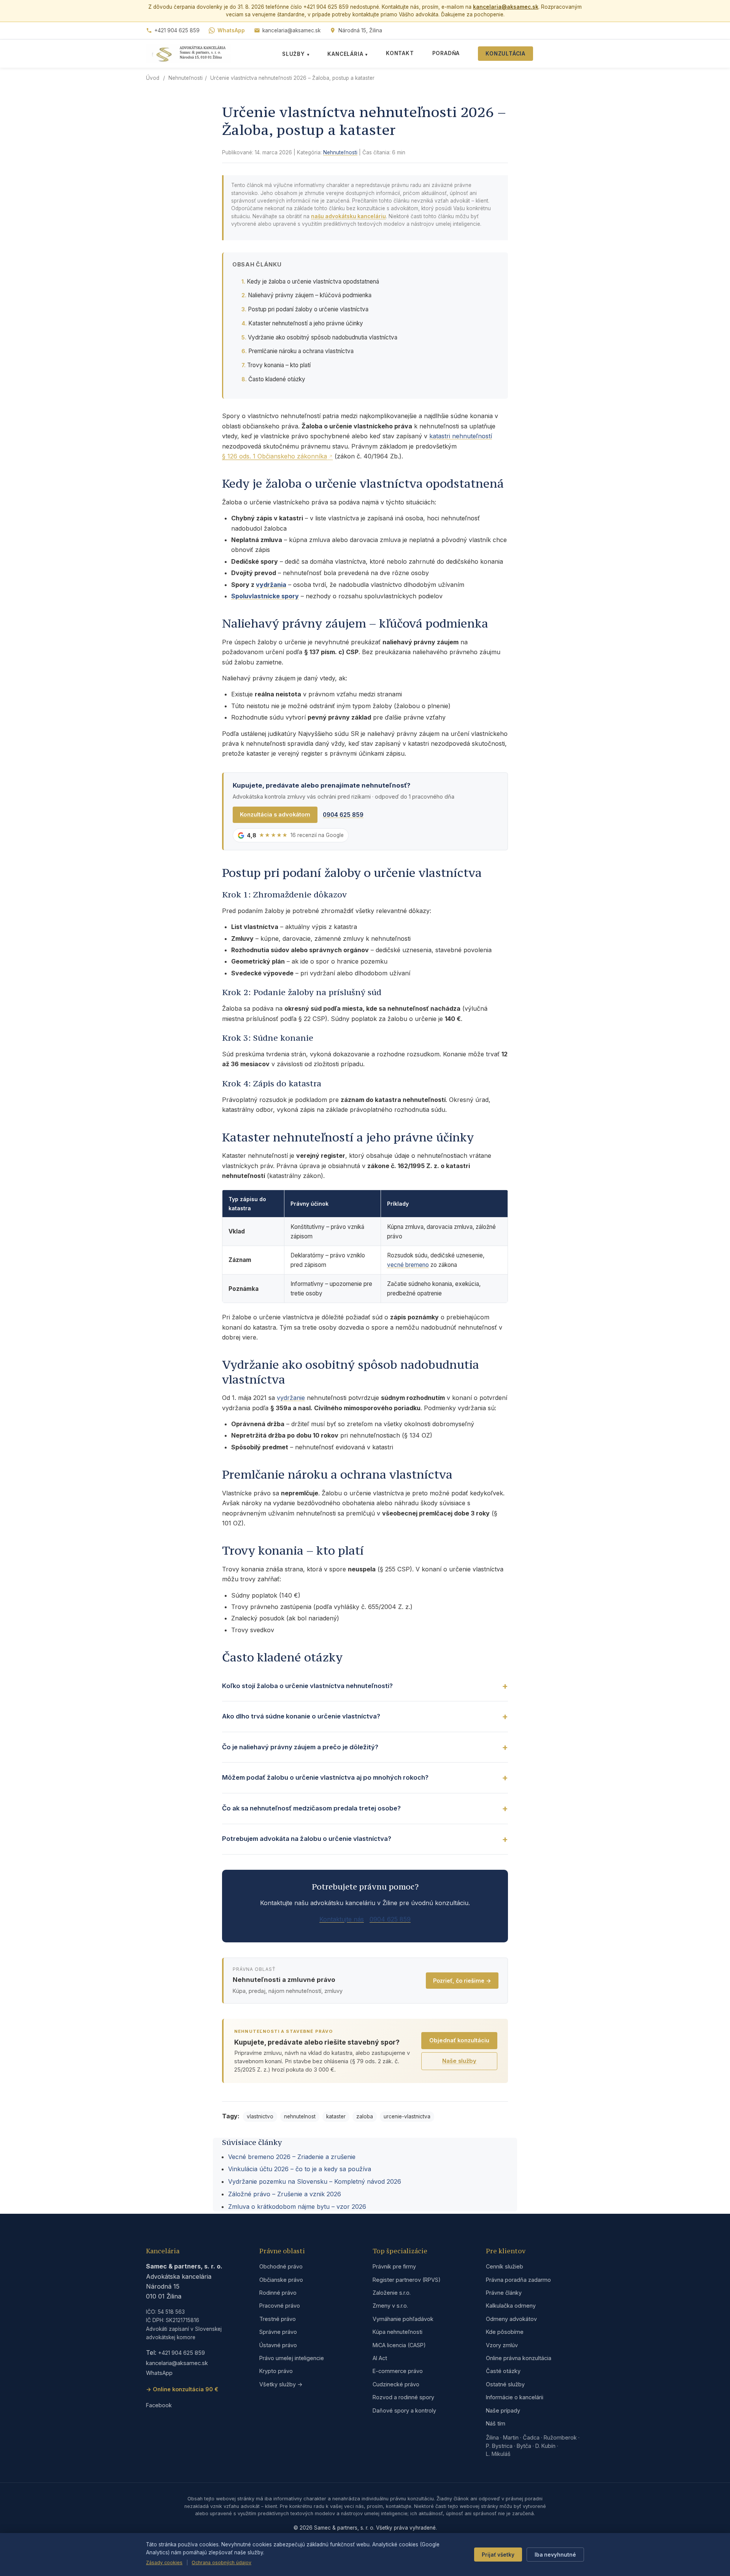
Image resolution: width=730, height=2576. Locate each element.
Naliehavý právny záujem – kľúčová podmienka (310, 295)
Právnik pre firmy (394, 2266)
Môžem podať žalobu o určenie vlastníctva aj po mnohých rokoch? (325, 1777)
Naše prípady (503, 2410)
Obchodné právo (281, 2266)
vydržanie (291, 1398)
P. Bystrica (499, 2446)
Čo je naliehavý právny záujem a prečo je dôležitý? (300, 1747)
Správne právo (278, 2332)
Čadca (531, 2437)
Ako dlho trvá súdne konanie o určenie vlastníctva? (301, 1716)
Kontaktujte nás (342, 1919)
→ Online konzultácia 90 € (182, 2389)
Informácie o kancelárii (515, 2397)
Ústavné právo (278, 2345)
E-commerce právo (398, 2371)
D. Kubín (545, 2446)
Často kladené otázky (277, 379)
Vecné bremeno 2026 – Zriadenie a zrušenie (292, 2157)
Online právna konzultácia (519, 2358)
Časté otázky (503, 2371)
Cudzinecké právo (396, 2384)
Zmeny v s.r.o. (390, 2306)
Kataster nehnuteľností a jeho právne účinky (306, 323)
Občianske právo (281, 2280)
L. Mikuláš (498, 2454)
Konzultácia (505, 54)
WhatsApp (231, 30)
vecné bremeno (408, 1265)
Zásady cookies (164, 2563)
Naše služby (459, 2061)
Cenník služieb (505, 2266)
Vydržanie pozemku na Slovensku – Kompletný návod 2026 (315, 2181)
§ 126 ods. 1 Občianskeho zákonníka (275, 456)
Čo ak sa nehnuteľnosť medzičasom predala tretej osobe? (311, 1808)
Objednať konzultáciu (459, 2040)
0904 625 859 (343, 815)
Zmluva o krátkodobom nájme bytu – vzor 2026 (297, 2207)
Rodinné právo (278, 2293)
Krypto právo (276, 2371)
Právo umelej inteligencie (292, 2358)
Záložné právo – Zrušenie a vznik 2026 (285, 2194)
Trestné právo (278, 2319)
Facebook (159, 2405)
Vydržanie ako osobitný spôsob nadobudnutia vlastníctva (323, 337)
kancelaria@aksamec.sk (506, 7)
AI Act (380, 2358)
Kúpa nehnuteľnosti (398, 2332)
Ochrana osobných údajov (221, 2563)
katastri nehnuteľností (461, 436)
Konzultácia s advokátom (275, 815)
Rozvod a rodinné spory (403, 2397)
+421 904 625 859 (177, 30)
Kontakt (400, 53)
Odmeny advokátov (511, 2319)
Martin (511, 2437)
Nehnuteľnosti (186, 78)
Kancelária (348, 54)
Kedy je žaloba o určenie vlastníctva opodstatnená (313, 281)
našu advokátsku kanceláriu (348, 216)
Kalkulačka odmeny (511, 2306)
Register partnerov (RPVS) (407, 2280)
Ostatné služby (505, 2384)
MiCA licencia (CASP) (399, 2345)
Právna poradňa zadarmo (518, 2280)
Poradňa (446, 53)
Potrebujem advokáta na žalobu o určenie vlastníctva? (307, 1839)
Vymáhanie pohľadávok (403, 2319)
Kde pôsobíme (505, 2332)
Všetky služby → (281, 2384)
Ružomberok (560, 2437)
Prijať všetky (498, 2555)
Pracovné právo (280, 2306)
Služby (296, 54)
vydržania (271, 585)
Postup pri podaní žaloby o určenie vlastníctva (308, 309)
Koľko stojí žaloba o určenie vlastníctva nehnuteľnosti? (307, 1686)
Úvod (153, 78)
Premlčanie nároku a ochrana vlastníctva (301, 351)
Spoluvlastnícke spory (265, 596)
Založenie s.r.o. (392, 2293)
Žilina (492, 2437)
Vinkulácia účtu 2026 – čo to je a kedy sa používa (300, 2169)
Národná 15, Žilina (360, 30)
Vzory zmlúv (502, 2345)
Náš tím (496, 2423)
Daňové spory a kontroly (404, 2410)
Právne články (504, 2293)
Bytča (524, 2446)
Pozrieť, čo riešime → (462, 1981)
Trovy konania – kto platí (279, 365)
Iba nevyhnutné (555, 2555)
